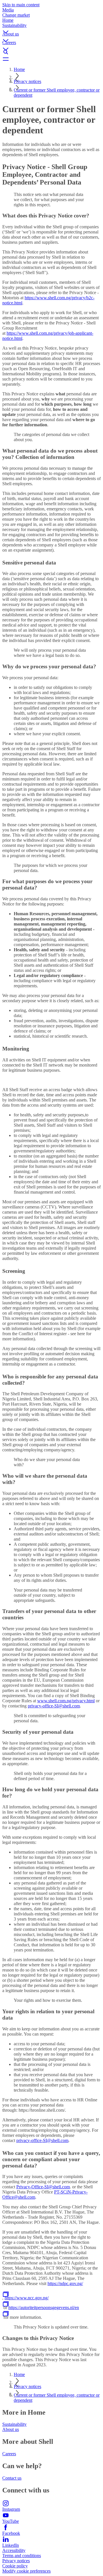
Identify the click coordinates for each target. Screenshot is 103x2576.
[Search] (51, 52)
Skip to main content (21, 5)
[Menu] (51, 59)
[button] (51, 27)
